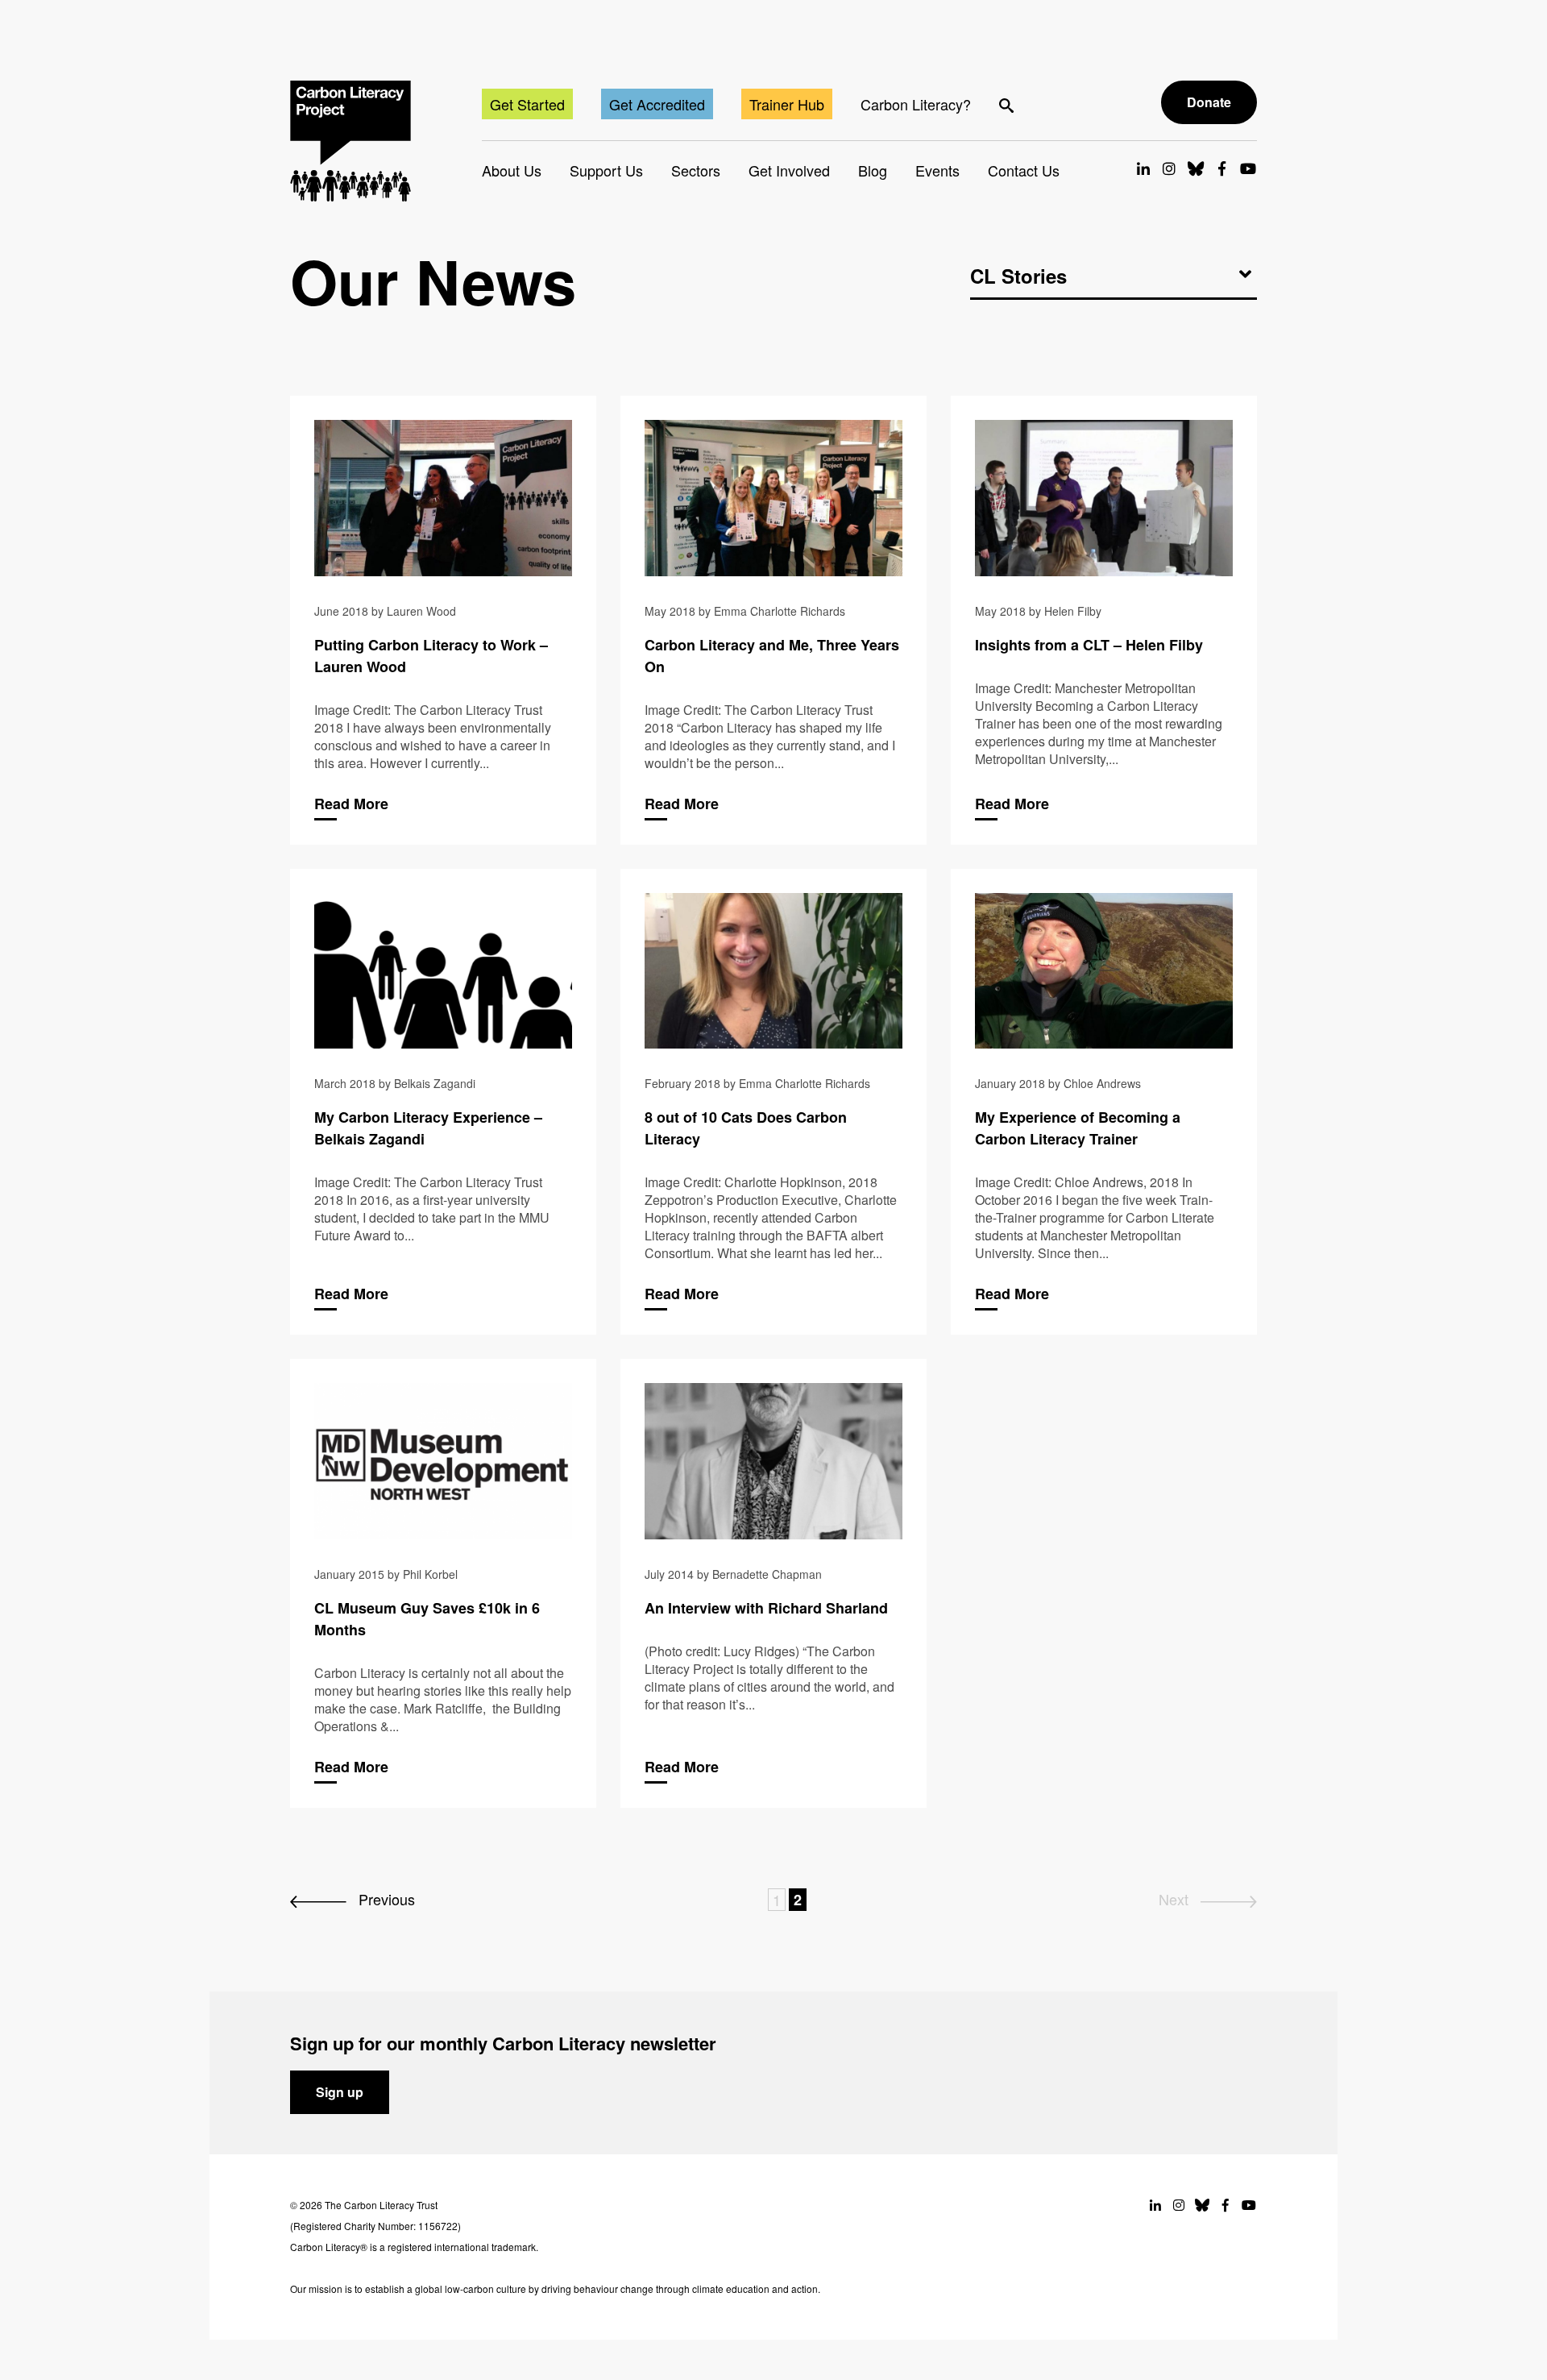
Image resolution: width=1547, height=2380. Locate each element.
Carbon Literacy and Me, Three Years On (773, 620)
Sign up (340, 2092)
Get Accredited (657, 104)
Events (937, 170)
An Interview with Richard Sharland (773, 1583)
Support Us (606, 170)
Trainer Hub (787, 104)
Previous (385, 1899)
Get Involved (789, 170)
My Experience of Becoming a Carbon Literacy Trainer (1104, 1102)
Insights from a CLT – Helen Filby (1104, 620)
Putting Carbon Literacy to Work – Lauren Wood (443, 620)
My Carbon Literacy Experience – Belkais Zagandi (443, 1102)
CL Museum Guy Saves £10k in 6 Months (443, 1583)
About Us (512, 170)
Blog (873, 170)
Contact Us (1024, 170)
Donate (1209, 102)
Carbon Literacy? (916, 104)
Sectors (696, 170)
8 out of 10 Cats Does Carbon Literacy (773, 1102)
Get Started (527, 104)
